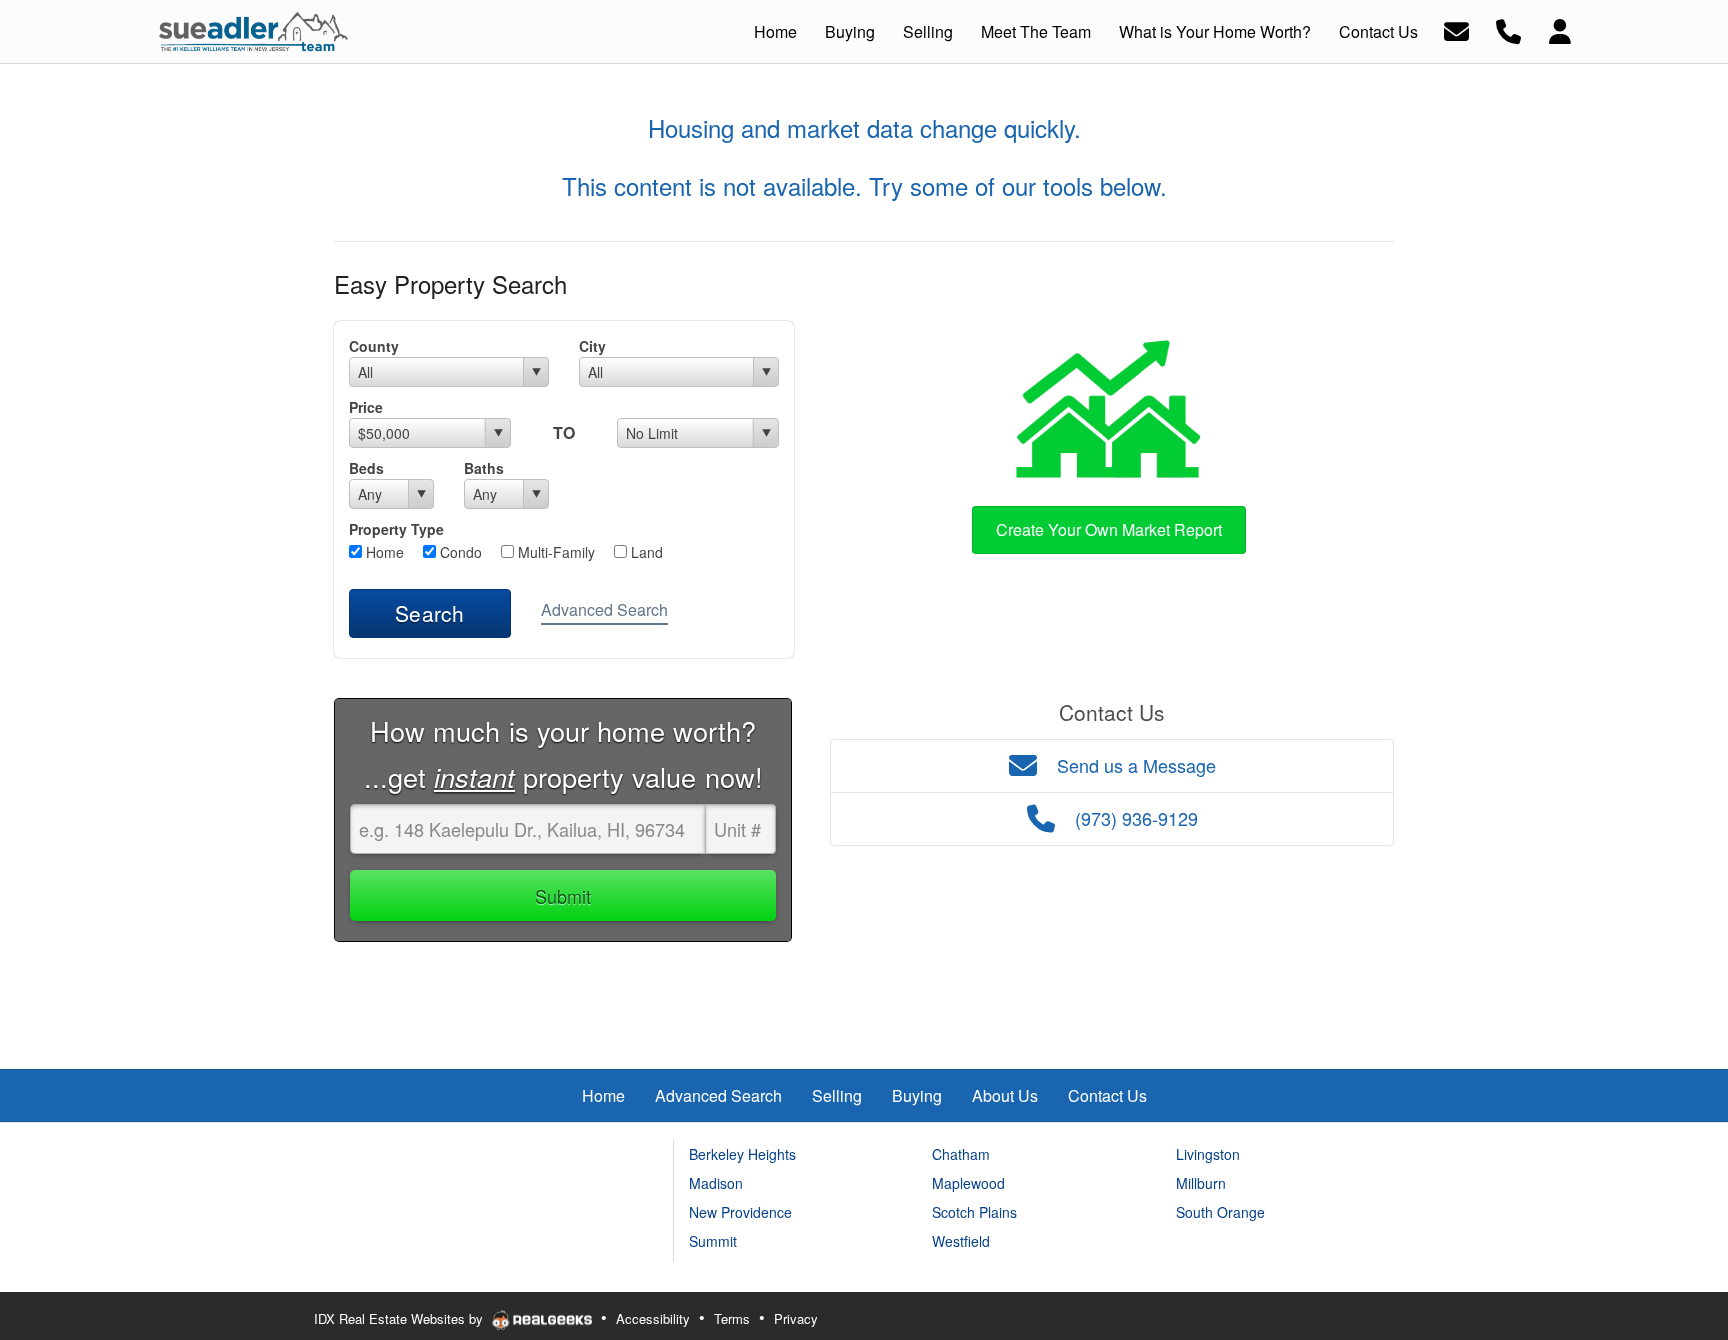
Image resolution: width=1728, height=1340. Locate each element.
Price (366, 407)
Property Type (396, 529)
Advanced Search (604, 609)
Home (383, 552)
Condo (459, 552)
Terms (732, 1318)
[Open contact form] (1456, 29)
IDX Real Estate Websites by (400, 1318)
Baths (484, 468)
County (374, 346)
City (592, 346)
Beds (366, 468)
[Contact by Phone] (1508, 29)
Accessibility (653, 1318)
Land (645, 552)
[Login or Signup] (1560, 29)
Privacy (796, 1318)
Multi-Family (554, 552)
